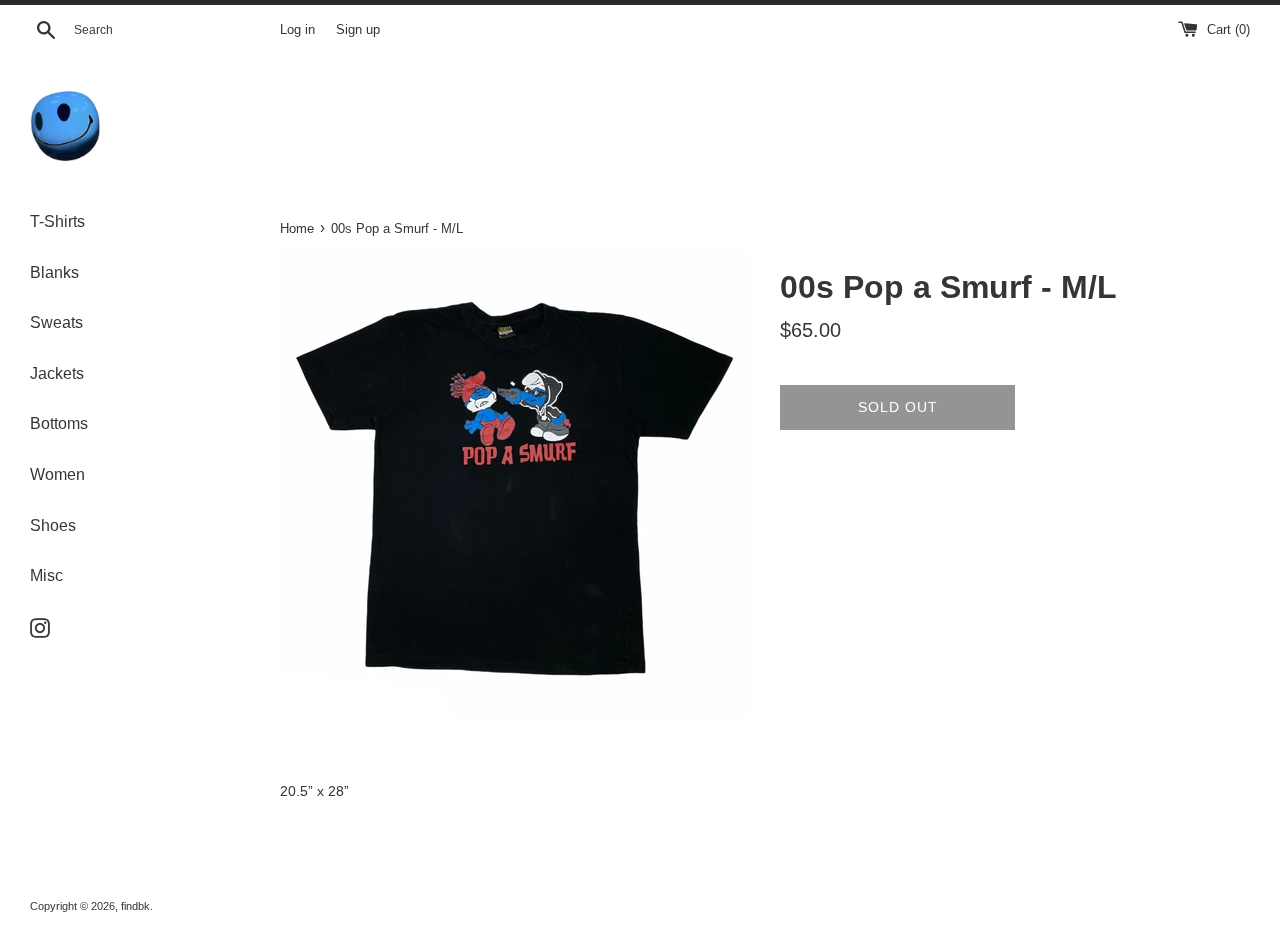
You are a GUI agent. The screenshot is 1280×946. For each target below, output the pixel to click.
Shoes (53, 525)
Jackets (57, 373)
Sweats (56, 322)
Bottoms (59, 423)
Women (57, 474)
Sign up (358, 30)
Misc (46, 575)
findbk (135, 906)
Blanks (54, 272)
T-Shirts (57, 221)
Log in (297, 30)
